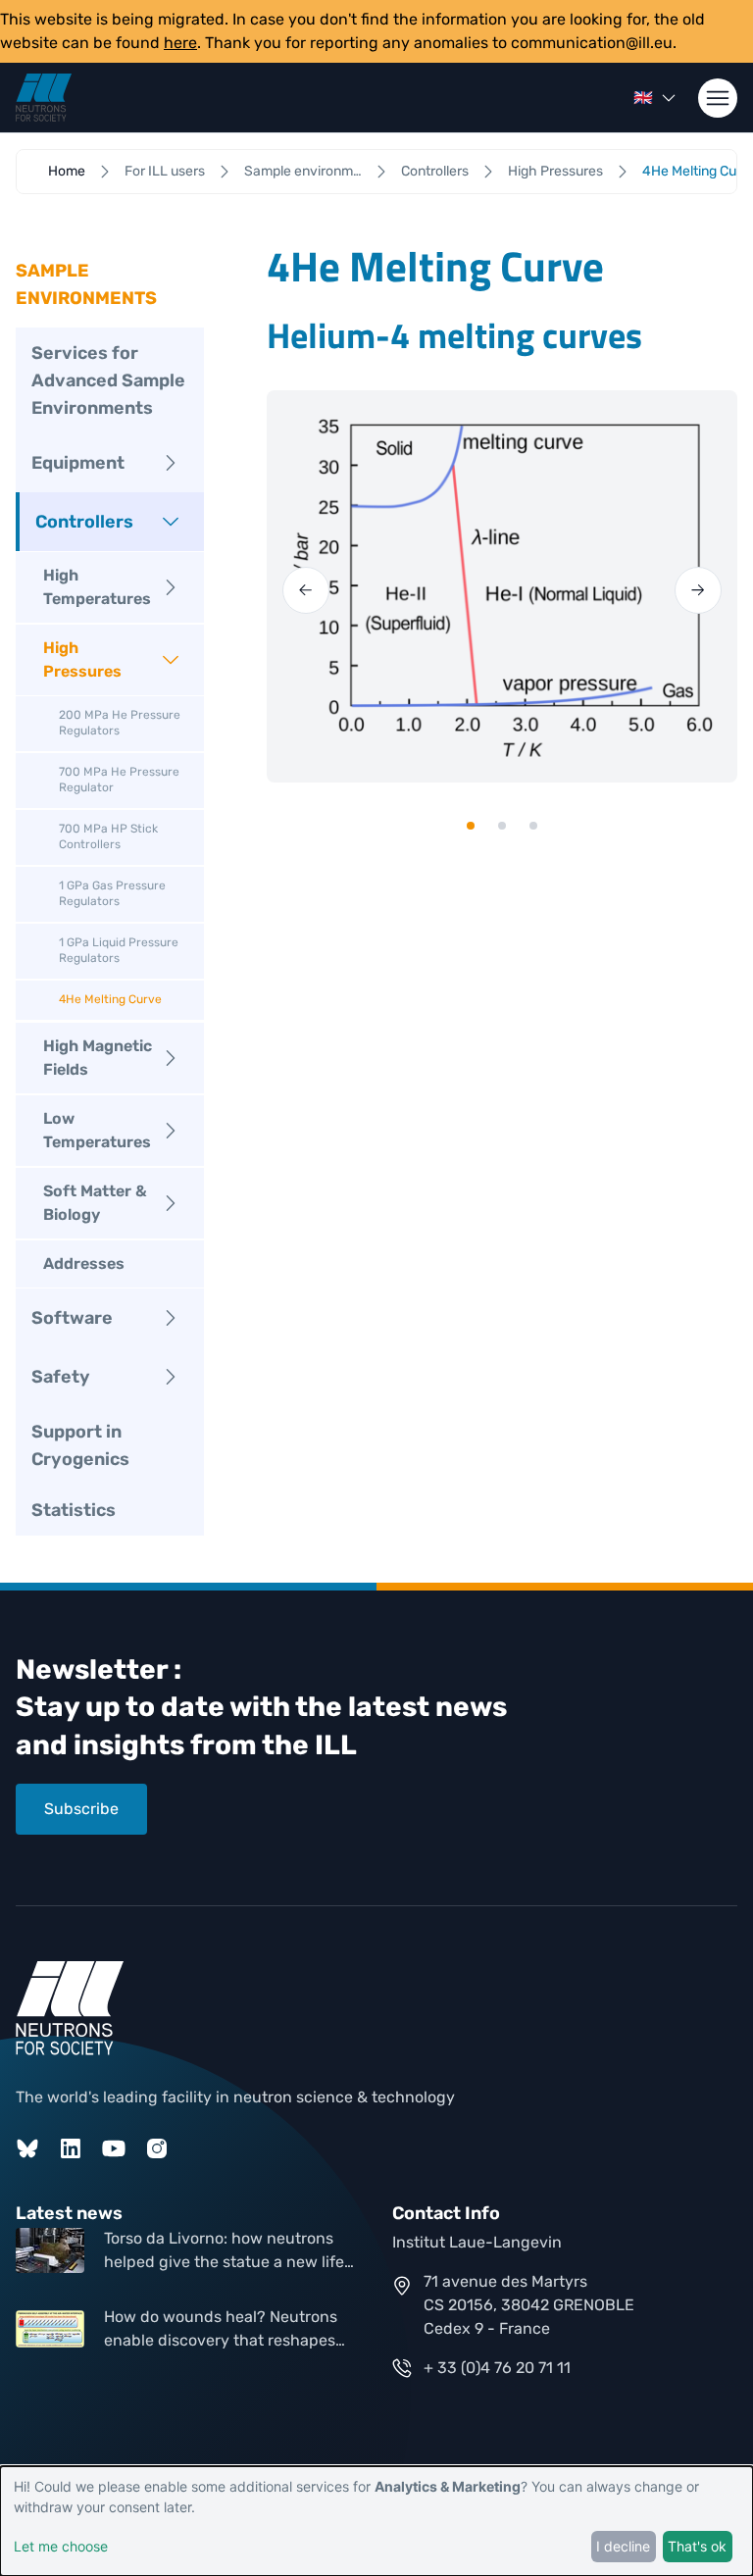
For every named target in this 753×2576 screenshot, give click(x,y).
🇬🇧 (643, 98)
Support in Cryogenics (80, 1445)
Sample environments (303, 171)
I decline (623, 2546)
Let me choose (61, 2546)
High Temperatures (97, 587)
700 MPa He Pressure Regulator (119, 780)
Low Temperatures (97, 1130)
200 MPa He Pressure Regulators (120, 723)
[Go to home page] (44, 98)
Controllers (435, 171)
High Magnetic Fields (98, 1058)
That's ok (697, 2546)
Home (67, 171)
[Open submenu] (171, 463)
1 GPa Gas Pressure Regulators (112, 893)
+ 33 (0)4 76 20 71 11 (497, 2368)
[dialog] (376, 2521)
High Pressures (555, 171)
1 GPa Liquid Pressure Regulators (119, 950)
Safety (61, 1377)
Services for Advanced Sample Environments (108, 380)
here (180, 43)
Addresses (84, 1263)
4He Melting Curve (110, 999)
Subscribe (81, 1809)
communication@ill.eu (592, 43)
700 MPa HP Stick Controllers (108, 836)
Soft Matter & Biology (95, 1203)
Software (72, 1318)
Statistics (74, 1510)
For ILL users (165, 171)
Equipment (78, 463)
